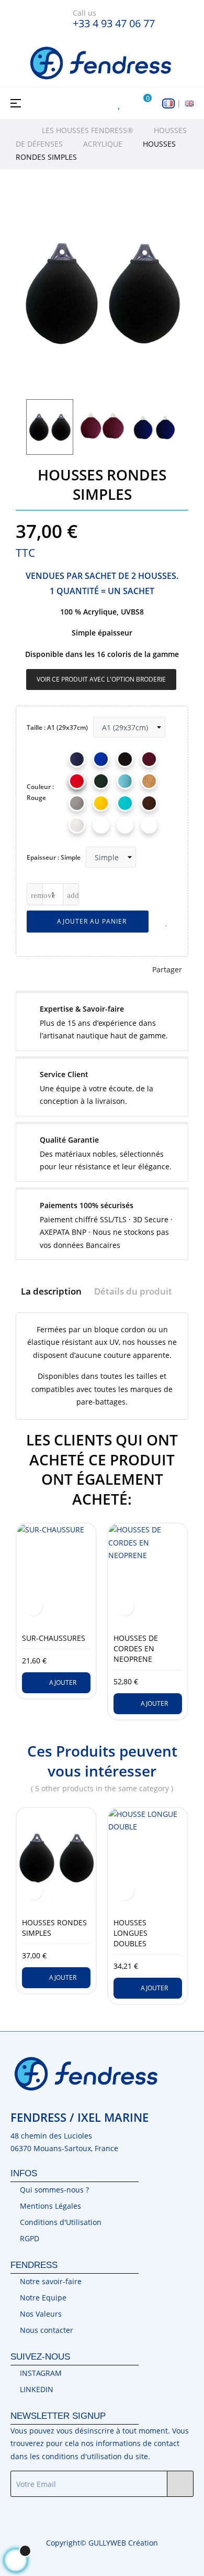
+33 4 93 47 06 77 (114, 23)
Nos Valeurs (41, 2314)
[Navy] (77, 759)
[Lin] (149, 825)
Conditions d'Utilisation (61, 2222)
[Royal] (101, 759)
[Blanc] (77, 825)
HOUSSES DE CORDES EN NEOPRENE (136, 1648)
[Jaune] (101, 803)
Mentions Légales (50, 2206)
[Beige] (149, 781)
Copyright (63, 2543)
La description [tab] (51, 1291)
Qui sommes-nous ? (54, 2190)
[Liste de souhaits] (167, 922)
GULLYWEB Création (123, 2543)
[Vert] (101, 781)
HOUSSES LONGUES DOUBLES (131, 1933)
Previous (24, 427)
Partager (167, 969)
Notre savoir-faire (51, 2281)
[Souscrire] (180, 2484)
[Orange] (125, 825)
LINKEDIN (37, 2389)
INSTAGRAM (41, 2373)
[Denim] (125, 781)
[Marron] (149, 803)
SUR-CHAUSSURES (54, 1638)
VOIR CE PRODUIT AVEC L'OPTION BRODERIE (101, 679)
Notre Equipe (43, 2298)
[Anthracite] (101, 825)
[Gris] (77, 803)
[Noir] (125, 759)
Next (180, 427)
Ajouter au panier (91, 921)
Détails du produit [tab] (133, 1291)
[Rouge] (77, 781)
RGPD (30, 2238)
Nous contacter (47, 2330)
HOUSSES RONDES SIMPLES (54, 1928)
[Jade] (125, 803)
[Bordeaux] (149, 759)
